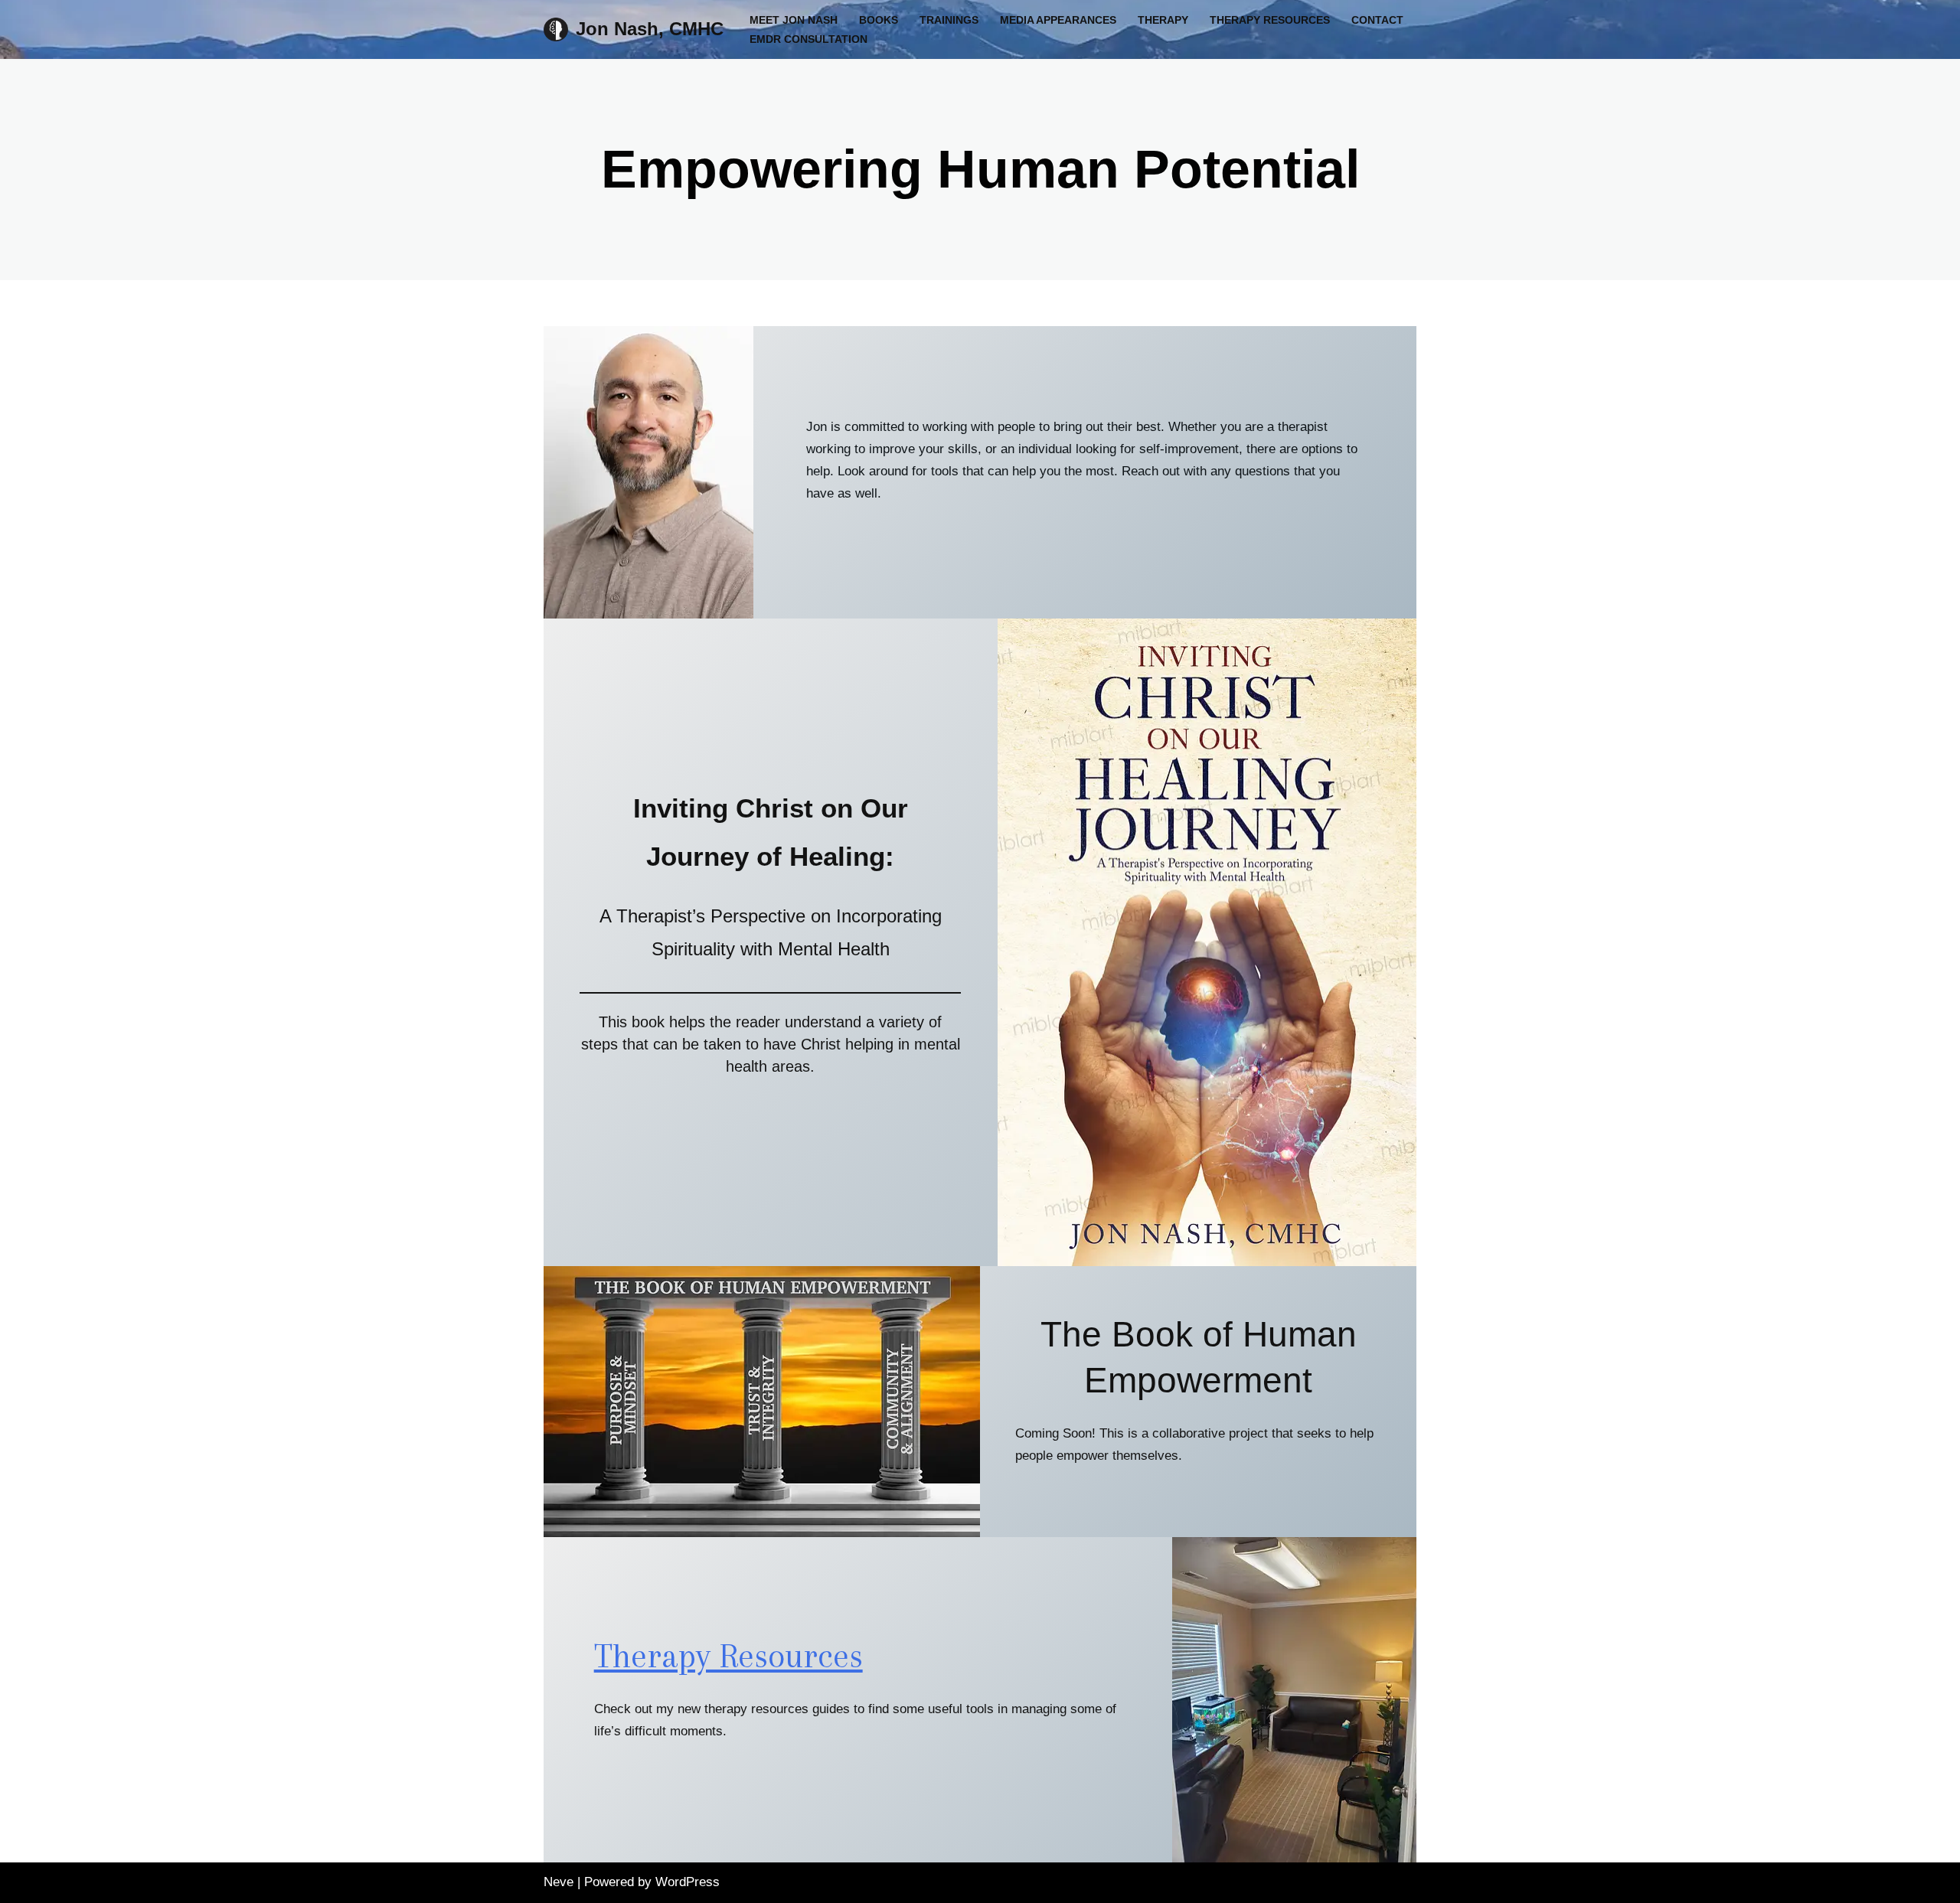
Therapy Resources (1270, 20)
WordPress (688, 1882)
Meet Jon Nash (794, 20)
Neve (559, 1882)
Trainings (949, 20)
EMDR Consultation (808, 39)
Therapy (1163, 20)
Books (879, 20)
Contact (1377, 20)
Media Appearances (1058, 20)
